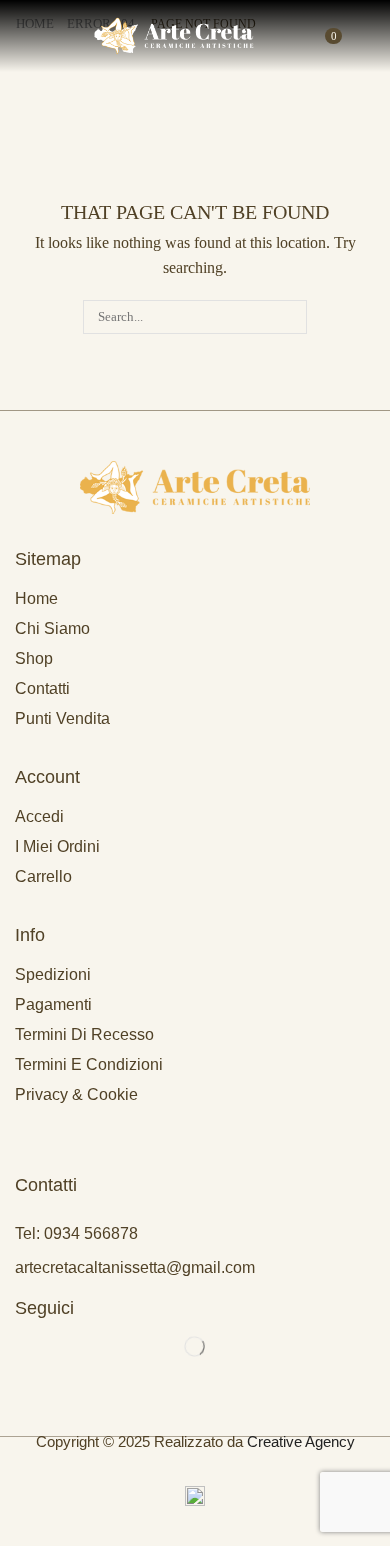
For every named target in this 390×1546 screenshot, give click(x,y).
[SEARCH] (290, 317)
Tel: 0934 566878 (76, 1233)
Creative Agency (301, 1441)
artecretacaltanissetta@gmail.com (135, 1267)
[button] (18, 36)
